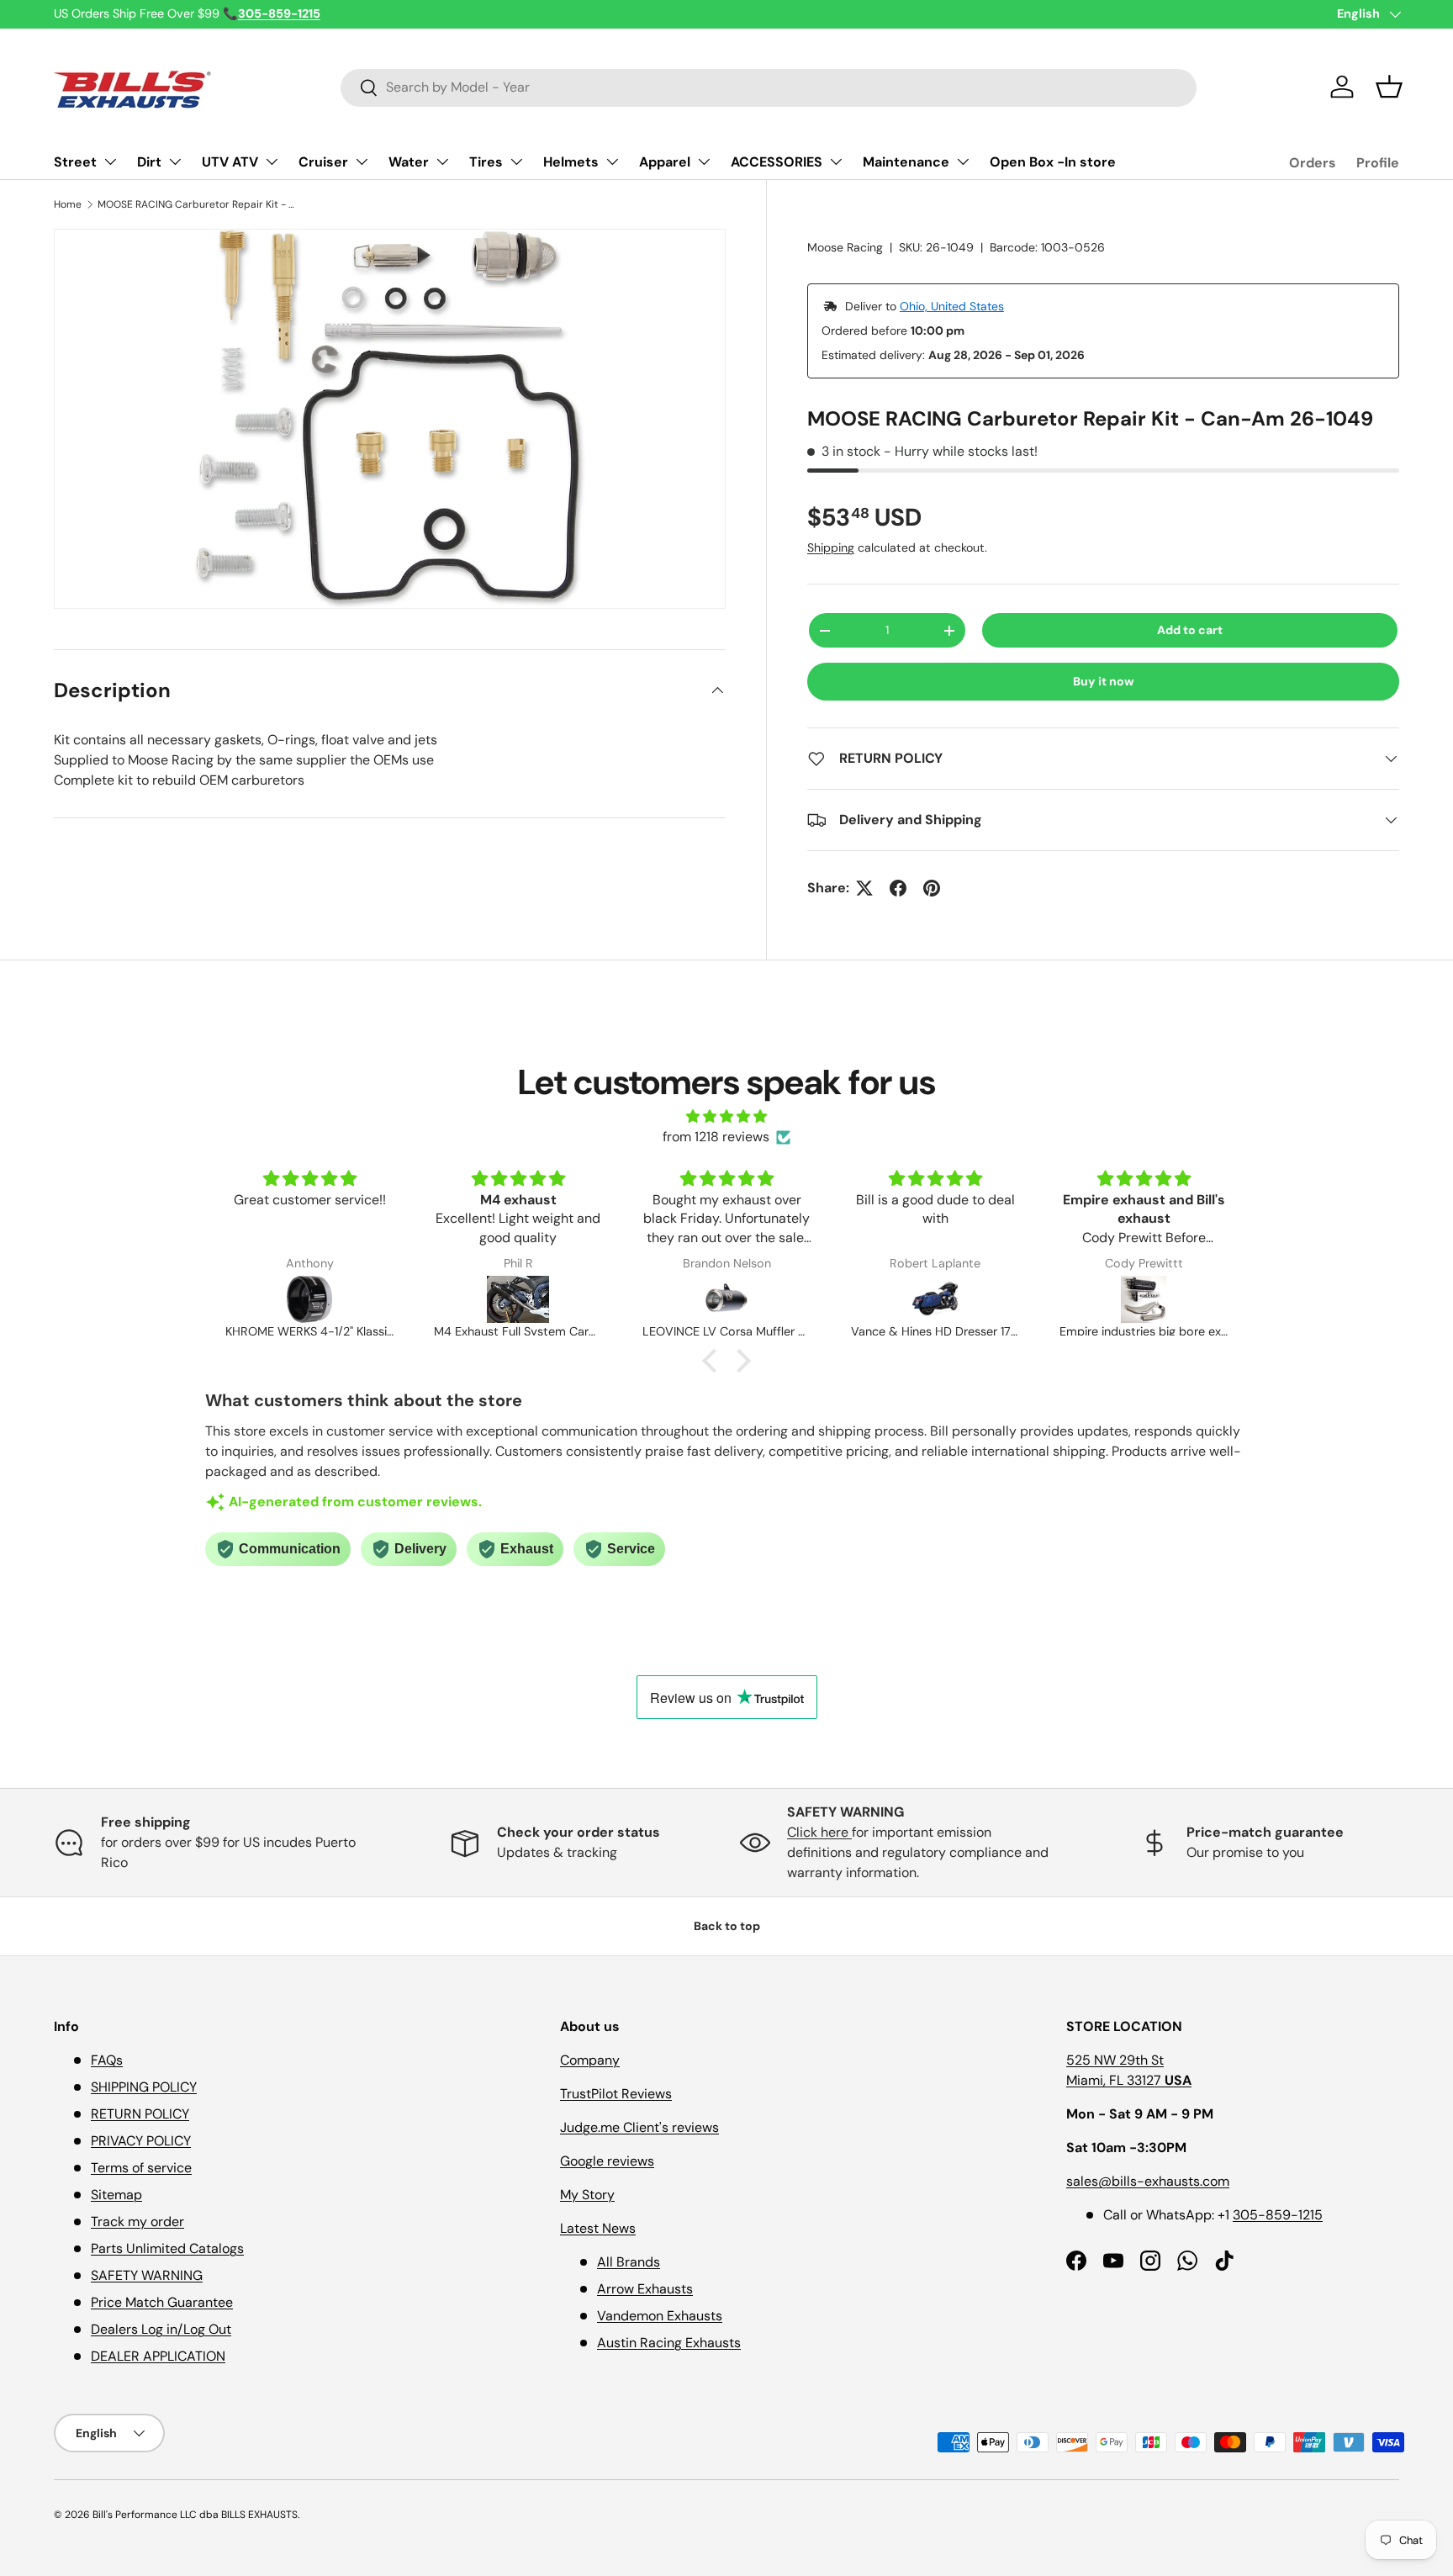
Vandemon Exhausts (660, 2316)
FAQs (107, 2060)
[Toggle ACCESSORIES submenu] (836, 161)
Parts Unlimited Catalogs (167, 2248)
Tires (486, 162)
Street (75, 162)
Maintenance (906, 162)
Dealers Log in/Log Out (161, 2329)
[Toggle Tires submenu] (516, 161)
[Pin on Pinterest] (932, 888)
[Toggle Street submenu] (110, 161)
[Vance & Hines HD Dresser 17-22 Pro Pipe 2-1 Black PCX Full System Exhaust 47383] (935, 1299)
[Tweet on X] (864, 888)
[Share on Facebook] (898, 888)
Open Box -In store (1053, 162)
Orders (1313, 163)
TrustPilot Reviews (616, 2094)
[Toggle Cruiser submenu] (362, 161)
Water (409, 162)
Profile (1378, 163)
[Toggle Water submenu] (442, 161)
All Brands (629, 2262)
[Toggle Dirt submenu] (175, 161)
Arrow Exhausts (645, 2289)
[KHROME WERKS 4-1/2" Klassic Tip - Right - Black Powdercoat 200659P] (309, 1299)
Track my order (137, 2222)
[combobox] (769, 87)
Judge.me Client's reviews (639, 2127)
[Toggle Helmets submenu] (612, 161)
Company (590, 2060)
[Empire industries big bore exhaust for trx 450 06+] (1144, 1299)
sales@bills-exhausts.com (1148, 2181)
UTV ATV (230, 162)
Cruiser (323, 162)
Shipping (831, 547)
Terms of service (141, 2168)
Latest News (598, 2228)
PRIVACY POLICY (141, 2141)
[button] (1389, 87)
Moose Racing (845, 247)
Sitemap (116, 2195)
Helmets (571, 162)
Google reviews (607, 2161)
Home (68, 204)
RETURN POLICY (140, 2114)
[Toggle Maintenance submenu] (963, 161)
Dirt (149, 162)
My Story (587, 2195)
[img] (726, 1116)
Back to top (727, 1926)
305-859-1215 (1278, 2215)
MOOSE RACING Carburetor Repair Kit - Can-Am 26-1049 (198, 204)
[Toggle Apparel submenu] (704, 161)
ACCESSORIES (777, 162)
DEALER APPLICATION (158, 2356)
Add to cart (1190, 630)
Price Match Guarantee (162, 2302)
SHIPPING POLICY (144, 2087)
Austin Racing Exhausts (669, 2343)
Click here (819, 1832)
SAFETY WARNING (147, 2275)
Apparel (665, 162)
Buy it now (1104, 681)
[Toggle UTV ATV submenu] (272, 161)
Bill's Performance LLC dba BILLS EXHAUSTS (195, 2515)
